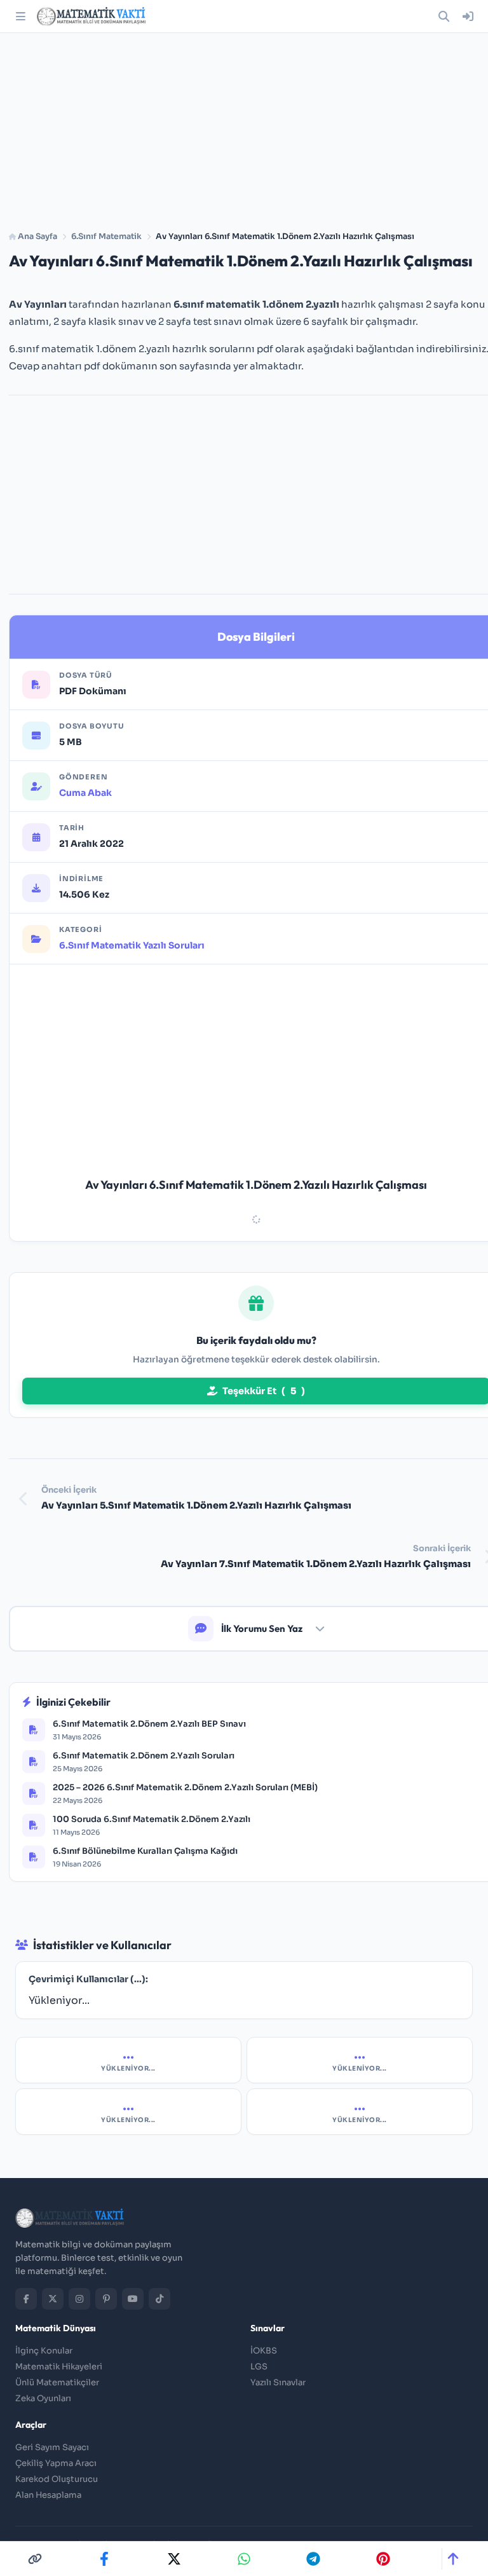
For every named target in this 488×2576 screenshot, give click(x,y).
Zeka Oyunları (43, 2398)
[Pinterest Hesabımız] (106, 2299)
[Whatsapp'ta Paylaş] (244, 2559)
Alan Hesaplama (48, 2495)
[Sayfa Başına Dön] (453, 2559)
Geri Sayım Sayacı (52, 2447)
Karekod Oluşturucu (57, 2479)
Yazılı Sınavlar (278, 2382)
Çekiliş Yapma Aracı (56, 2463)
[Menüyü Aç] (20, 17)
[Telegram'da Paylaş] (313, 2559)
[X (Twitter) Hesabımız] (53, 2299)
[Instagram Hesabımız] (79, 2299)
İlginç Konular (44, 2351)
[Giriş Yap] (468, 17)
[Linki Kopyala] (35, 2559)
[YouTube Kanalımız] (133, 2299)
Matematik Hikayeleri (59, 2367)
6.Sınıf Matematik (106, 236)
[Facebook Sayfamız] (26, 2299)
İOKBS (264, 2351)
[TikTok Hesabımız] (159, 2299)
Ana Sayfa (37, 236)
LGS (259, 2367)
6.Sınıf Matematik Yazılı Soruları (132, 945)
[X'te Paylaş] (174, 2559)
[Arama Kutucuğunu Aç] (444, 17)
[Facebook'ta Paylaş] (104, 2559)
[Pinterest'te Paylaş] (383, 2559)
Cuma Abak (85, 793)
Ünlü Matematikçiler (57, 2382)
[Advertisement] (244, 127)
